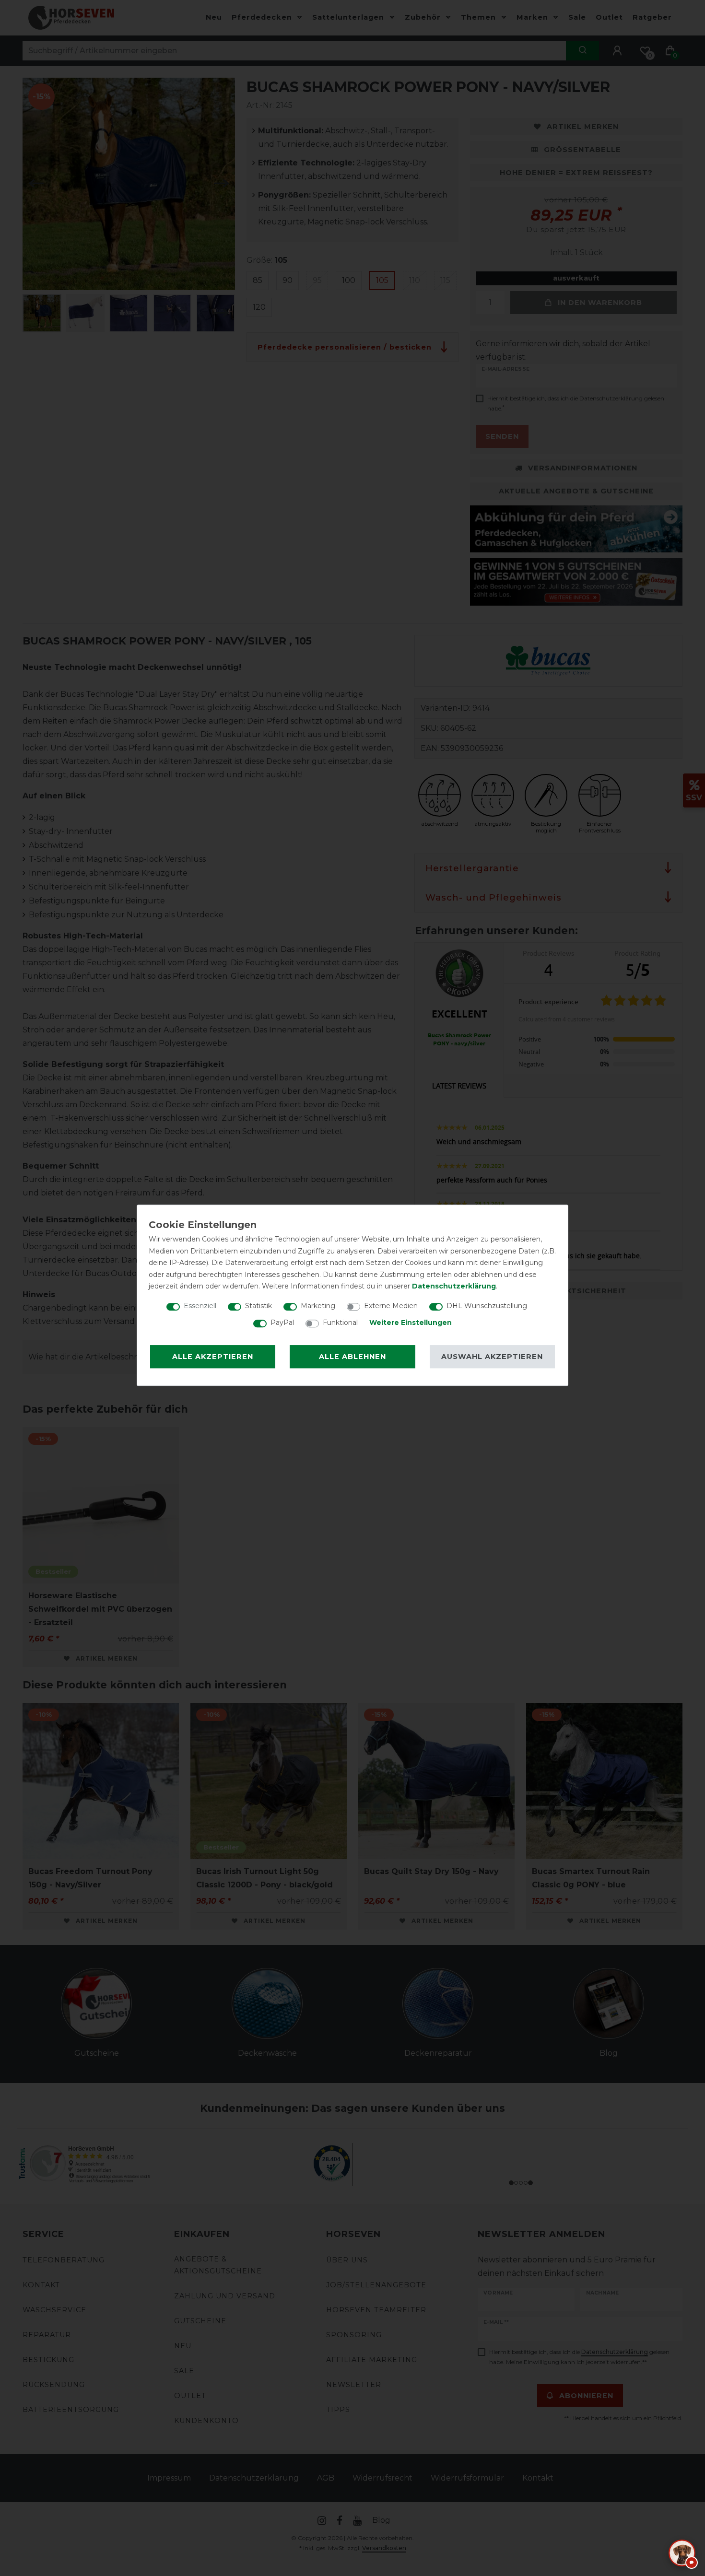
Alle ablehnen (352, 1357)
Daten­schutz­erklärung (454, 1286)
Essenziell (200, 1306)
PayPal (282, 1323)
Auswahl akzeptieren (492, 1357)
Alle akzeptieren (213, 1357)
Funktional (340, 1323)
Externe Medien (391, 1306)
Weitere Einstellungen (411, 1323)
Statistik (258, 1306)
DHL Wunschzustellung (487, 1306)
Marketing (318, 1306)
